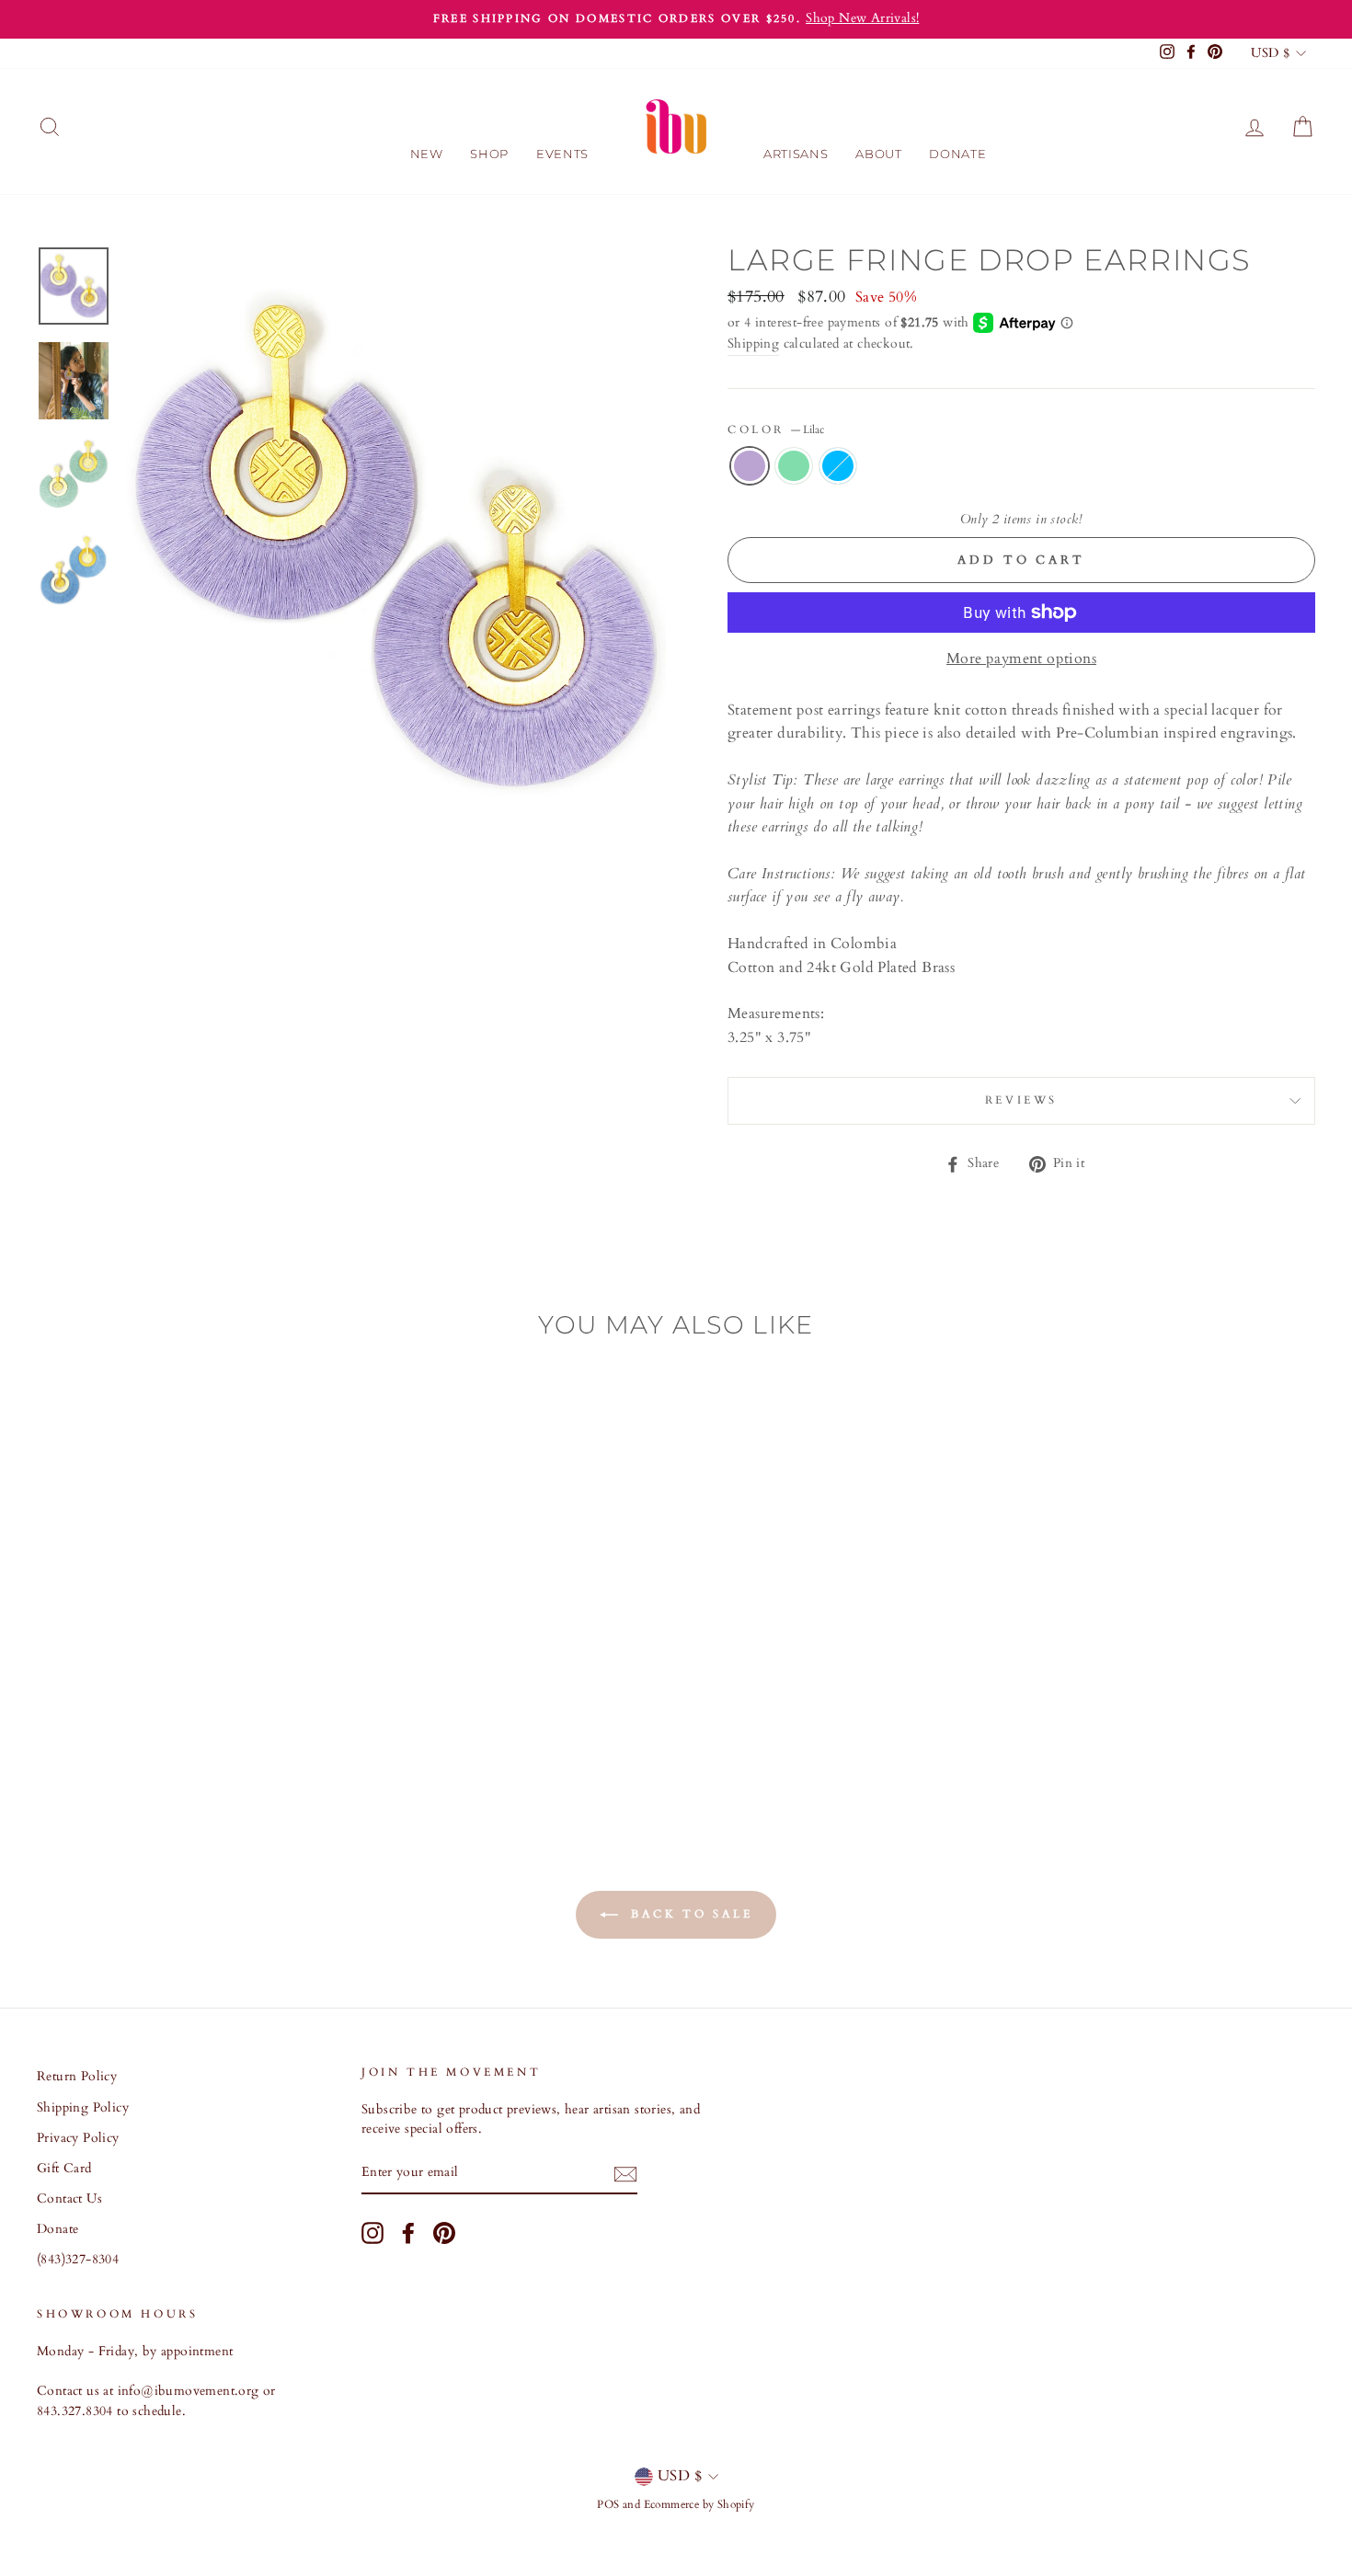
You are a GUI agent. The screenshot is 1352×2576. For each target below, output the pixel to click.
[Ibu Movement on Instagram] (372, 2233)
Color (776, 429)
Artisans (796, 154)
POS (608, 2504)
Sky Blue (838, 466)
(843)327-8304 (78, 2260)
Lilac (750, 466)
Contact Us (69, 2199)
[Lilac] (132, 1736)
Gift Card (64, 2169)
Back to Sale (689, 1914)
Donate (957, 154)
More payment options (1021, 658)
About (878, 154)
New (427, 154)
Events (562, 154)
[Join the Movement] (625, 2174)
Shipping (753, 344)
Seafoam (794, 466)
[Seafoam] (157, 1736)
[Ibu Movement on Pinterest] (444, 2233)
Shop (489, 154)
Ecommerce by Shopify (699, 2504)
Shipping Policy (83, 2108)
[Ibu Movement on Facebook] (408, 2233)
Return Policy (77, 2077)
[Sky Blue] (182, 1736)
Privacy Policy (78, 2138)
